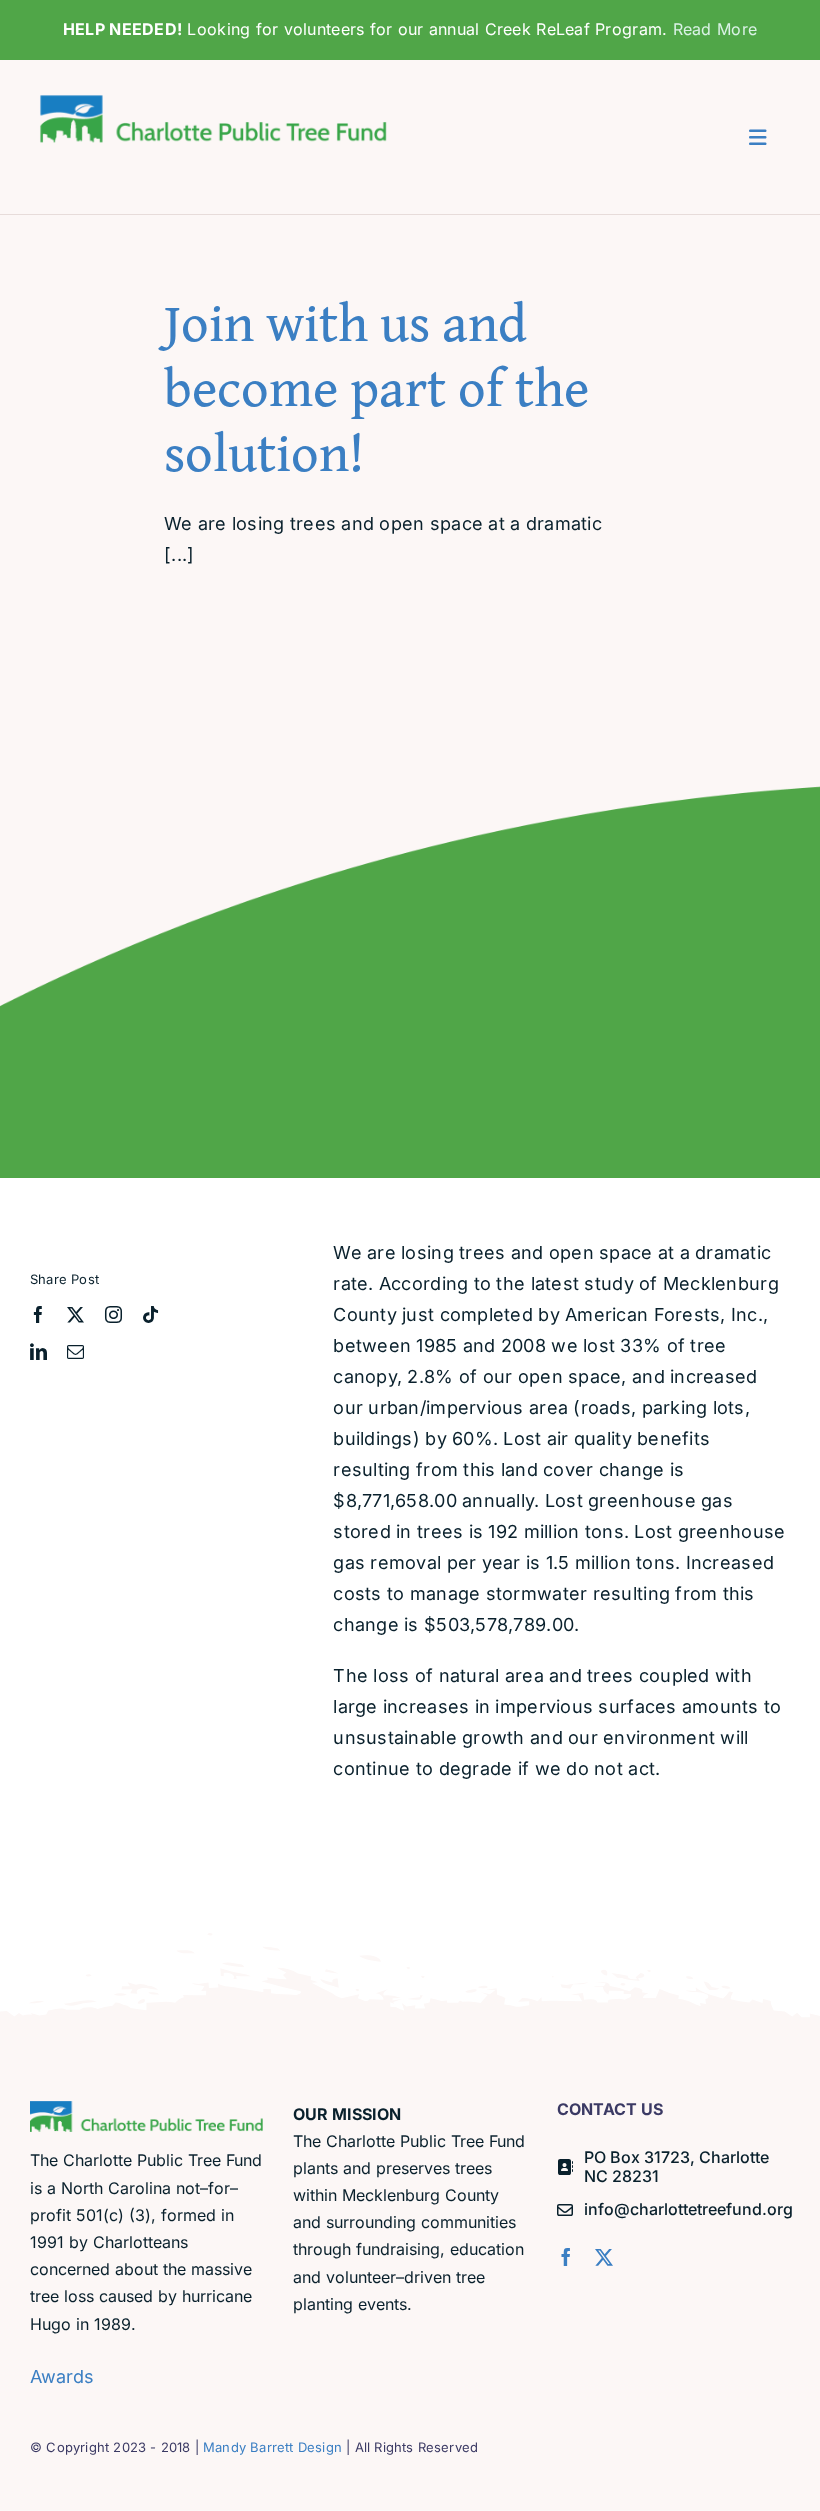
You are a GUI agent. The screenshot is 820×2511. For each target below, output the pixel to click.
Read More (715, 29)
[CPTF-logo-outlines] (216, 93)
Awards (62, 2376)
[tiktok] (150, 1314)
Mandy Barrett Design (272, 2447)
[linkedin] (38, 1351)
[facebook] (38, 1314)
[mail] (75, 1351)
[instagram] (113, 1314)
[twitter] (75, 1314)
